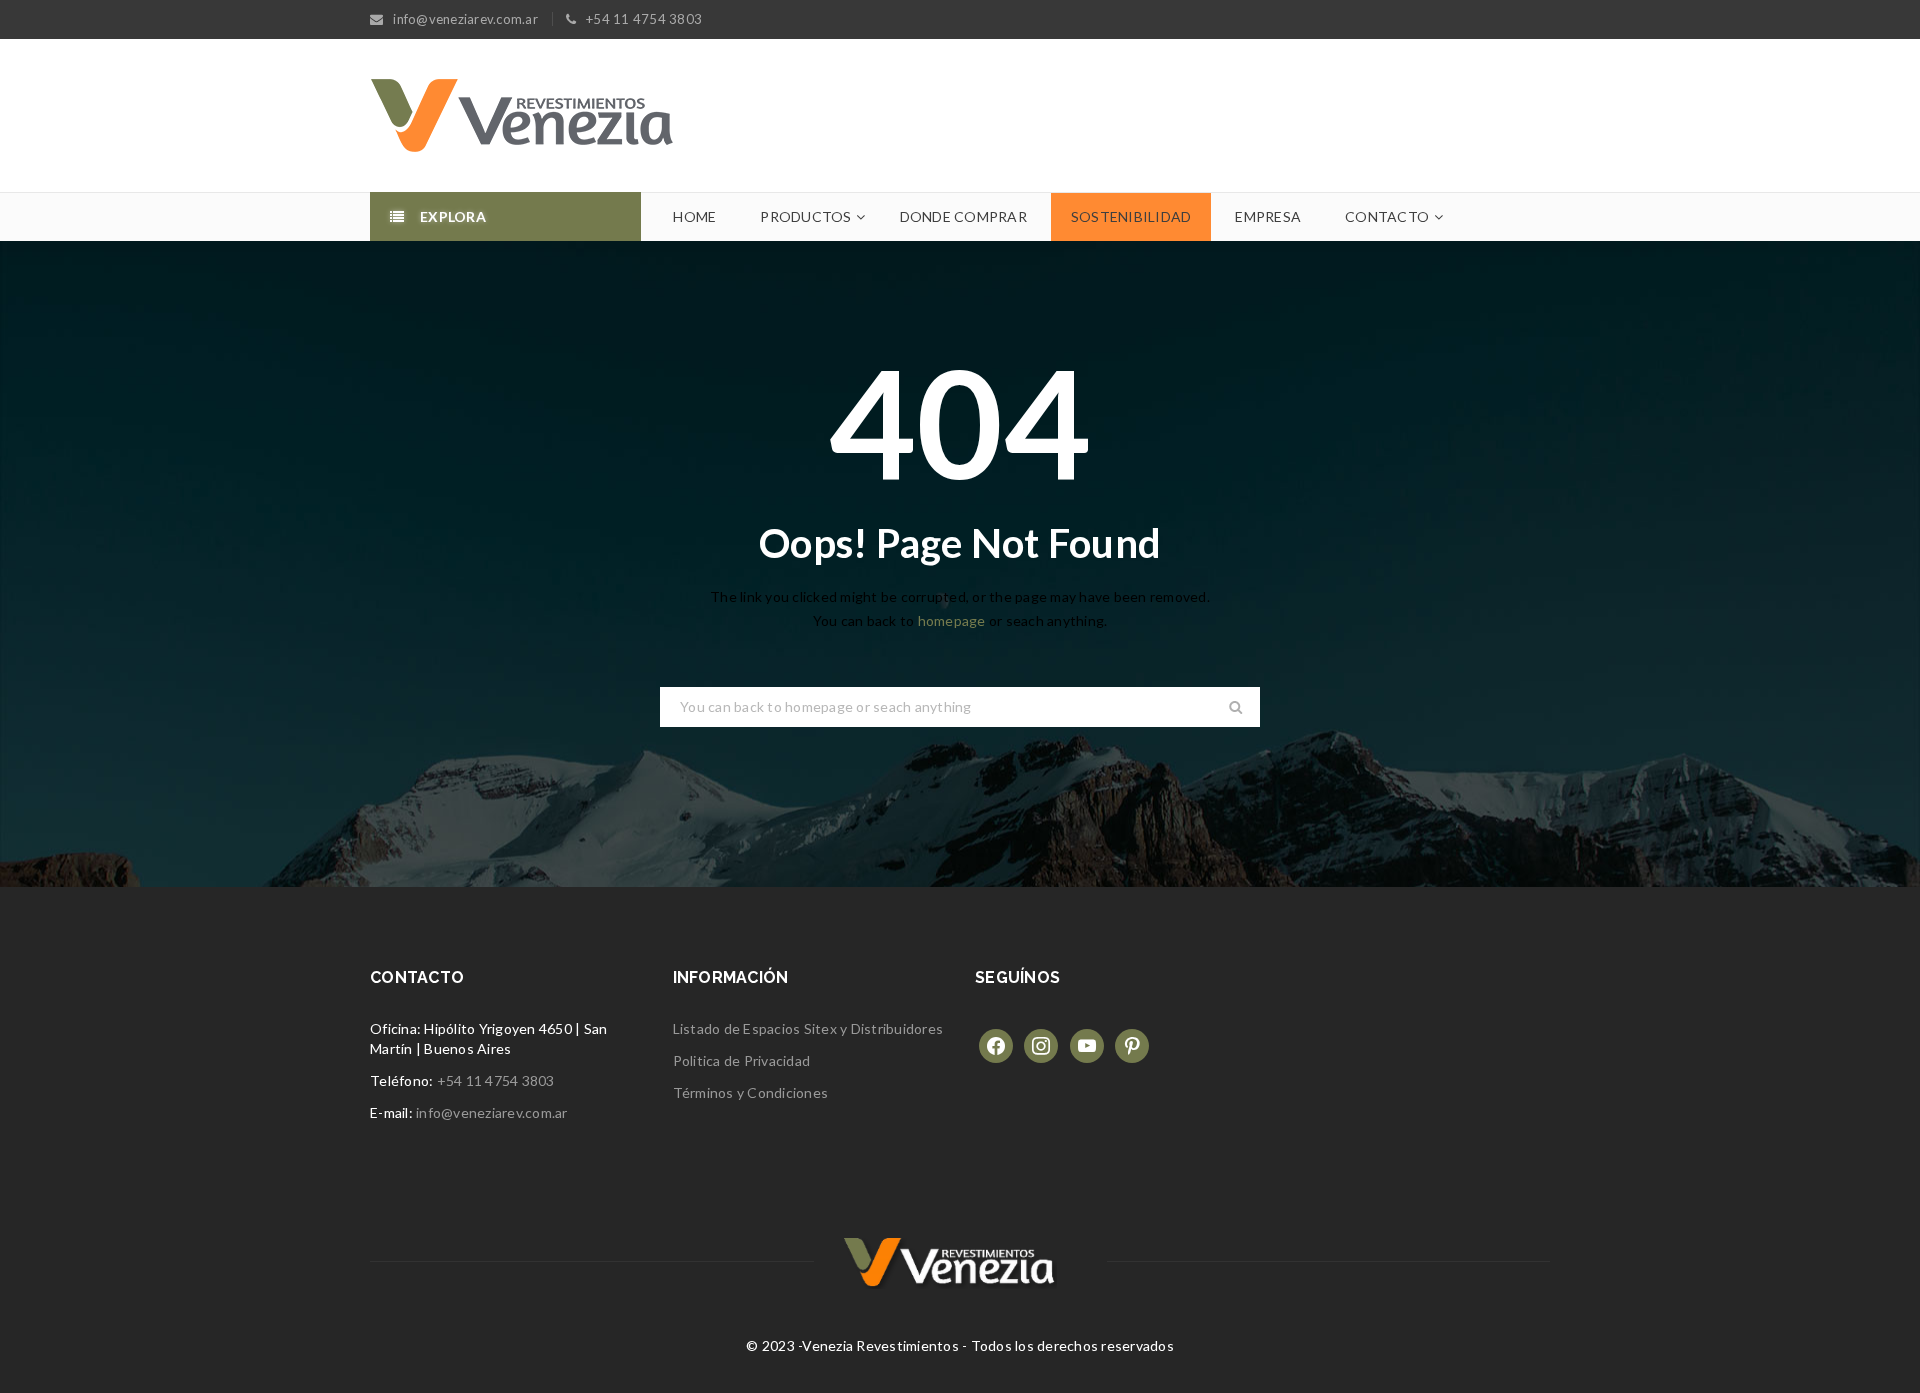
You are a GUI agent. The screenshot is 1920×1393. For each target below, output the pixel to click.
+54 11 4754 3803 (496, 1080)
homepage (952, 620)
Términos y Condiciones (751, 1092)
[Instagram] (1041, 1044)
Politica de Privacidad (742, 1060)
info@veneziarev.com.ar (492, 1112)
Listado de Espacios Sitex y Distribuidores (808, 1028)
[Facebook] (996, 1044)
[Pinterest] (1132, 1044)
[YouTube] (1087, 1044)
